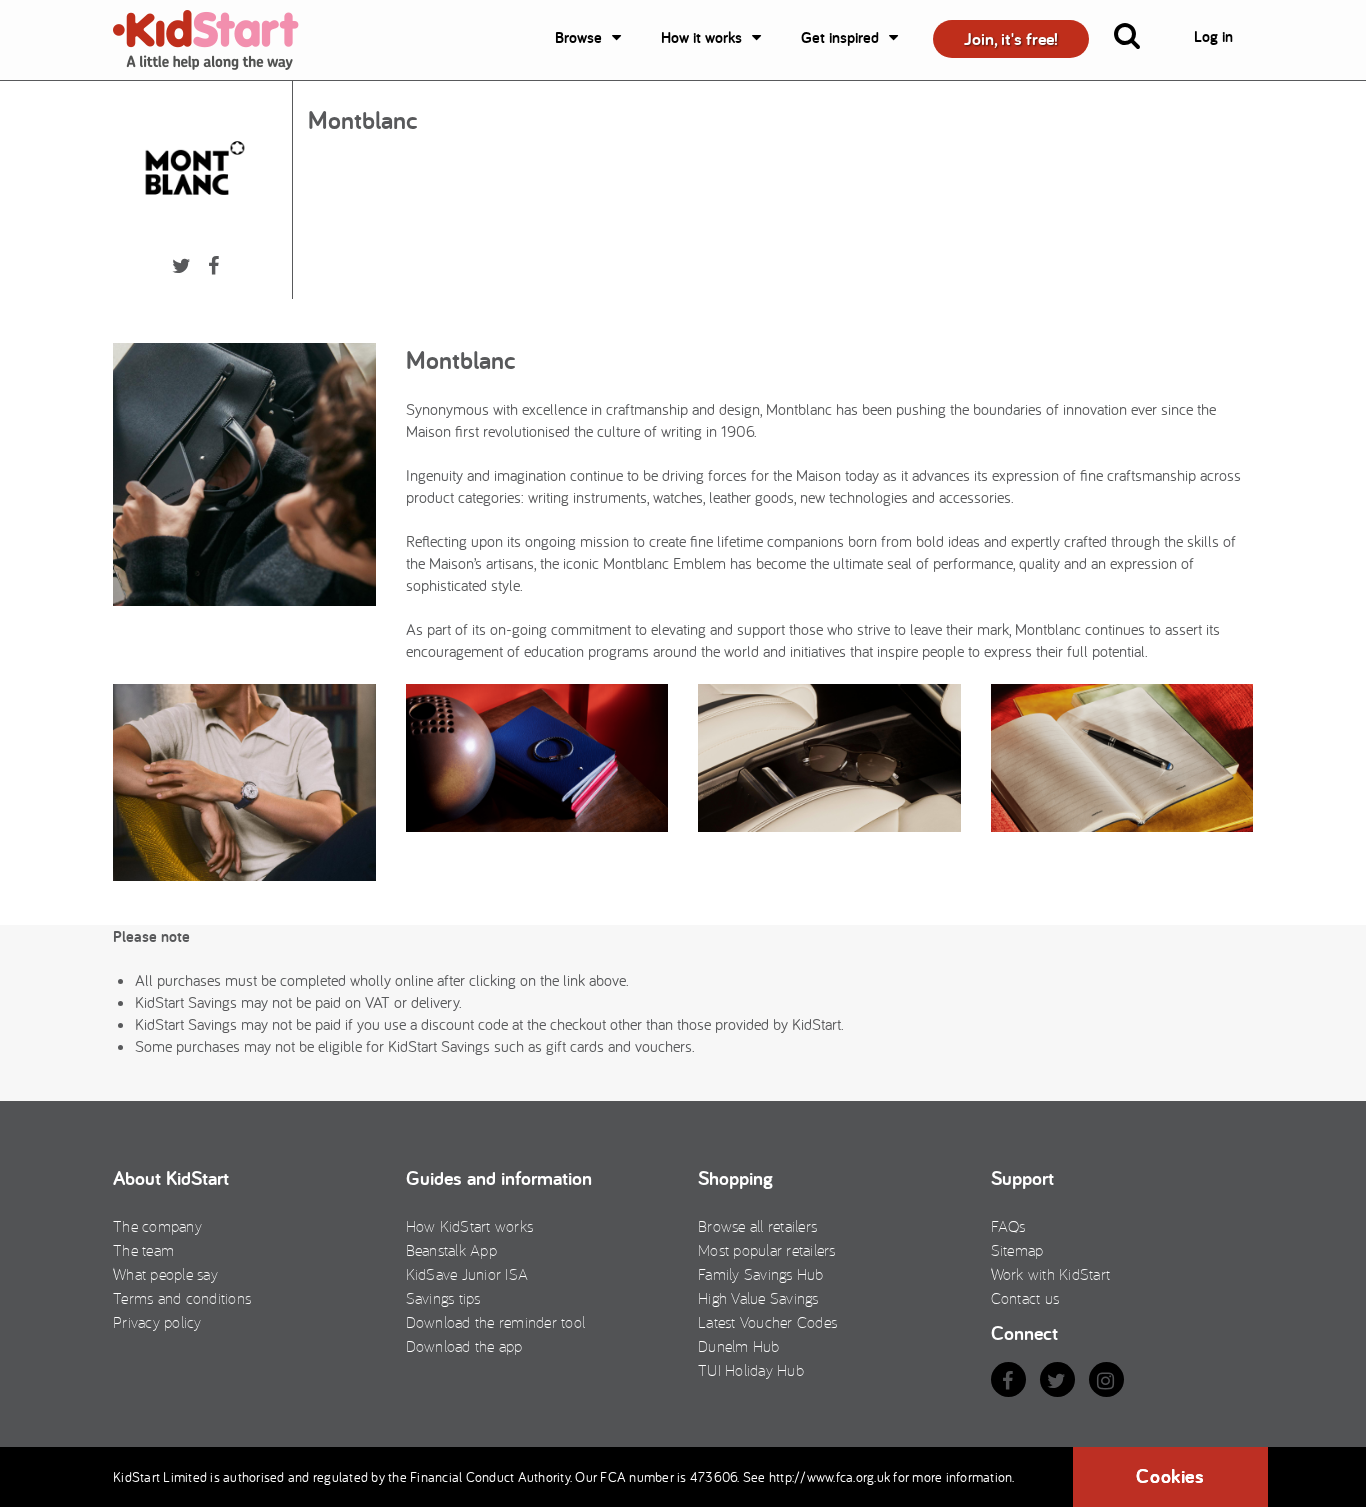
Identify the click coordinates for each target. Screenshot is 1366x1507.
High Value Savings (758, 1298)
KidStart (218, 40)
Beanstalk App (451, 1250)
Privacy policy (157, 1322)
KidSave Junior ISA (467, 1274)
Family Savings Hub (761, 1274)
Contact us (1025, 1298)
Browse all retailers (757, 1226)
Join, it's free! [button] (1011, 38)
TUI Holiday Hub (751, 1370)
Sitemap (1017, 1250)
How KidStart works (470, 1226)
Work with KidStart (1051, 1274)
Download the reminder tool (496, 1322)
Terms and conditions (182, 1298)
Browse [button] (578, 37)
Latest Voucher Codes (767, 1322)
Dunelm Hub (739, 1346)
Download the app (464, 1346)
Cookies (1170, 1476)
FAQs (1008, 1226)
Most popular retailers (767, 1250)
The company (157, 1226)
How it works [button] (701, 37)
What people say (165, 1274)
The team (143, 1250)
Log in (1213, 36)
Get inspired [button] (840, 37)
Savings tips (443, 1298)
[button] (1139, 40)
